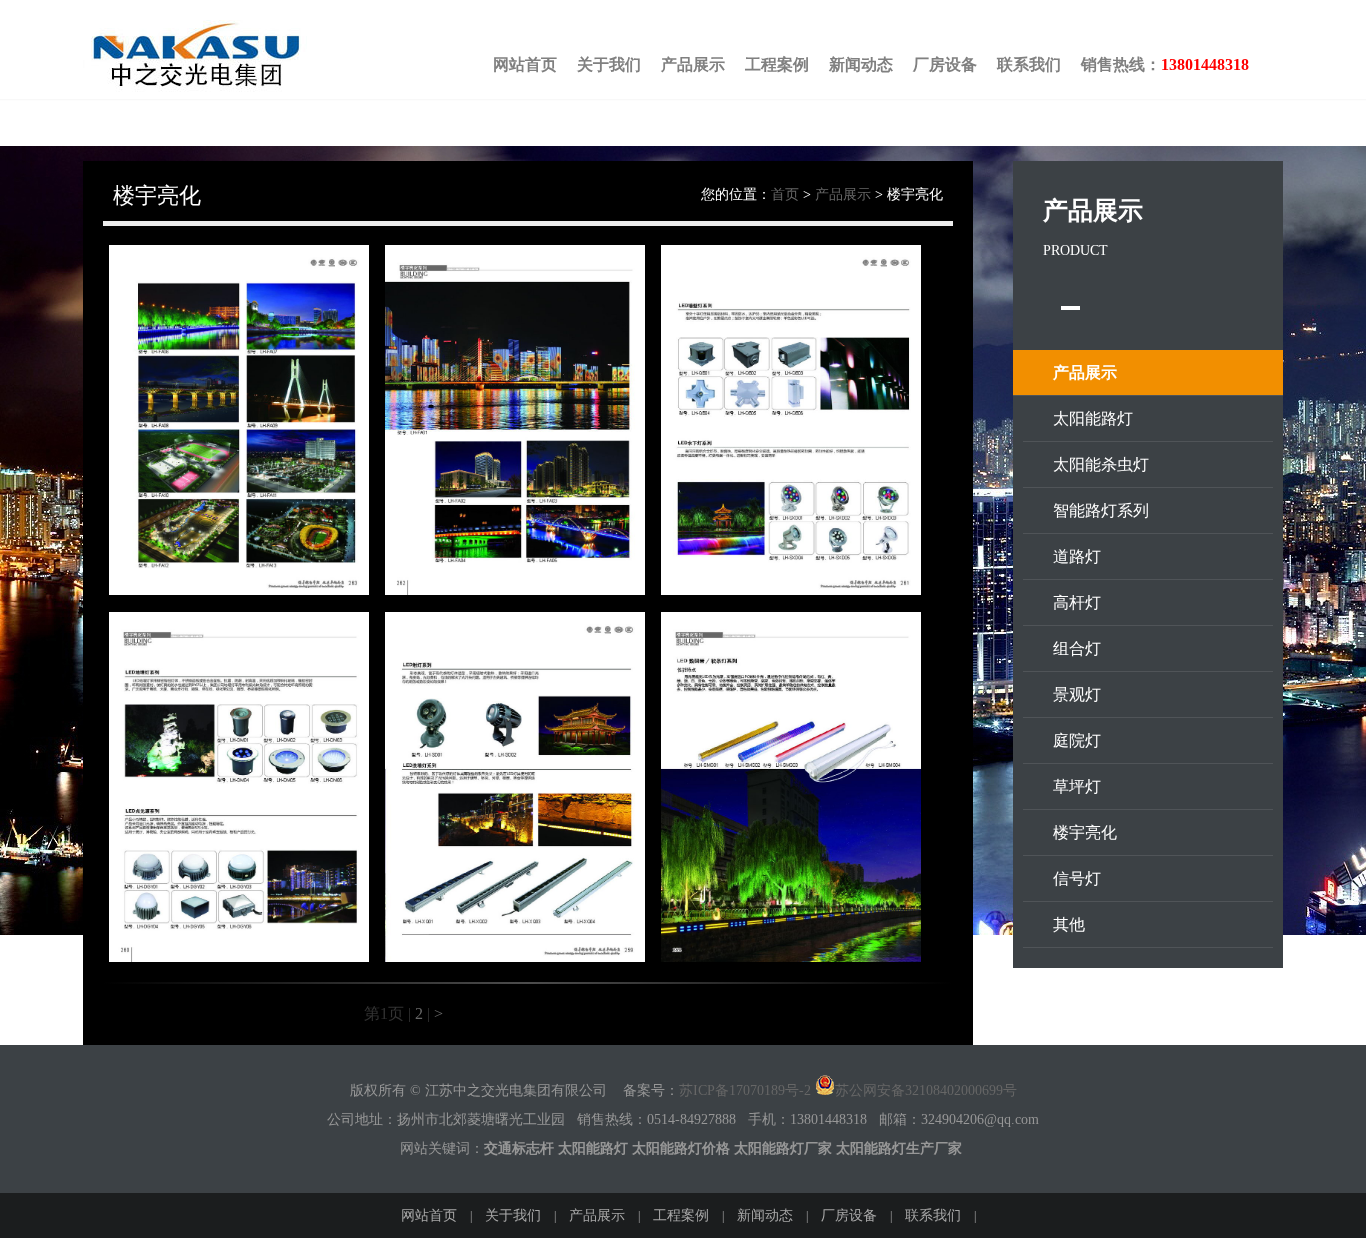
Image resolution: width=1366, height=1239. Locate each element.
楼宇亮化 (1085, 832)
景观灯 (1077, 694)
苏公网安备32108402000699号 (926, 1090)
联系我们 (1029, 64)
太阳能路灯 (1093, 418)
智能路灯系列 (1101, 510)
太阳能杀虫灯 (1101, 464)
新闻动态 (861, 64)
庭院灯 (1077, 740)
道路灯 (1077, 556)
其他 (1069, 924)
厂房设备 (945, 64)
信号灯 (1077, 878)
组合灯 (1077, 648)
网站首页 (525, 64)
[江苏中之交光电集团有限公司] (225, 86)
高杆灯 (1077, 602)
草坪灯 (1077, 786)
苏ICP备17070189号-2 (745, 1090)
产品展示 (693, 64)
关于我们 (609, 64)
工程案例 (777, 64)
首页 (785, 194)
